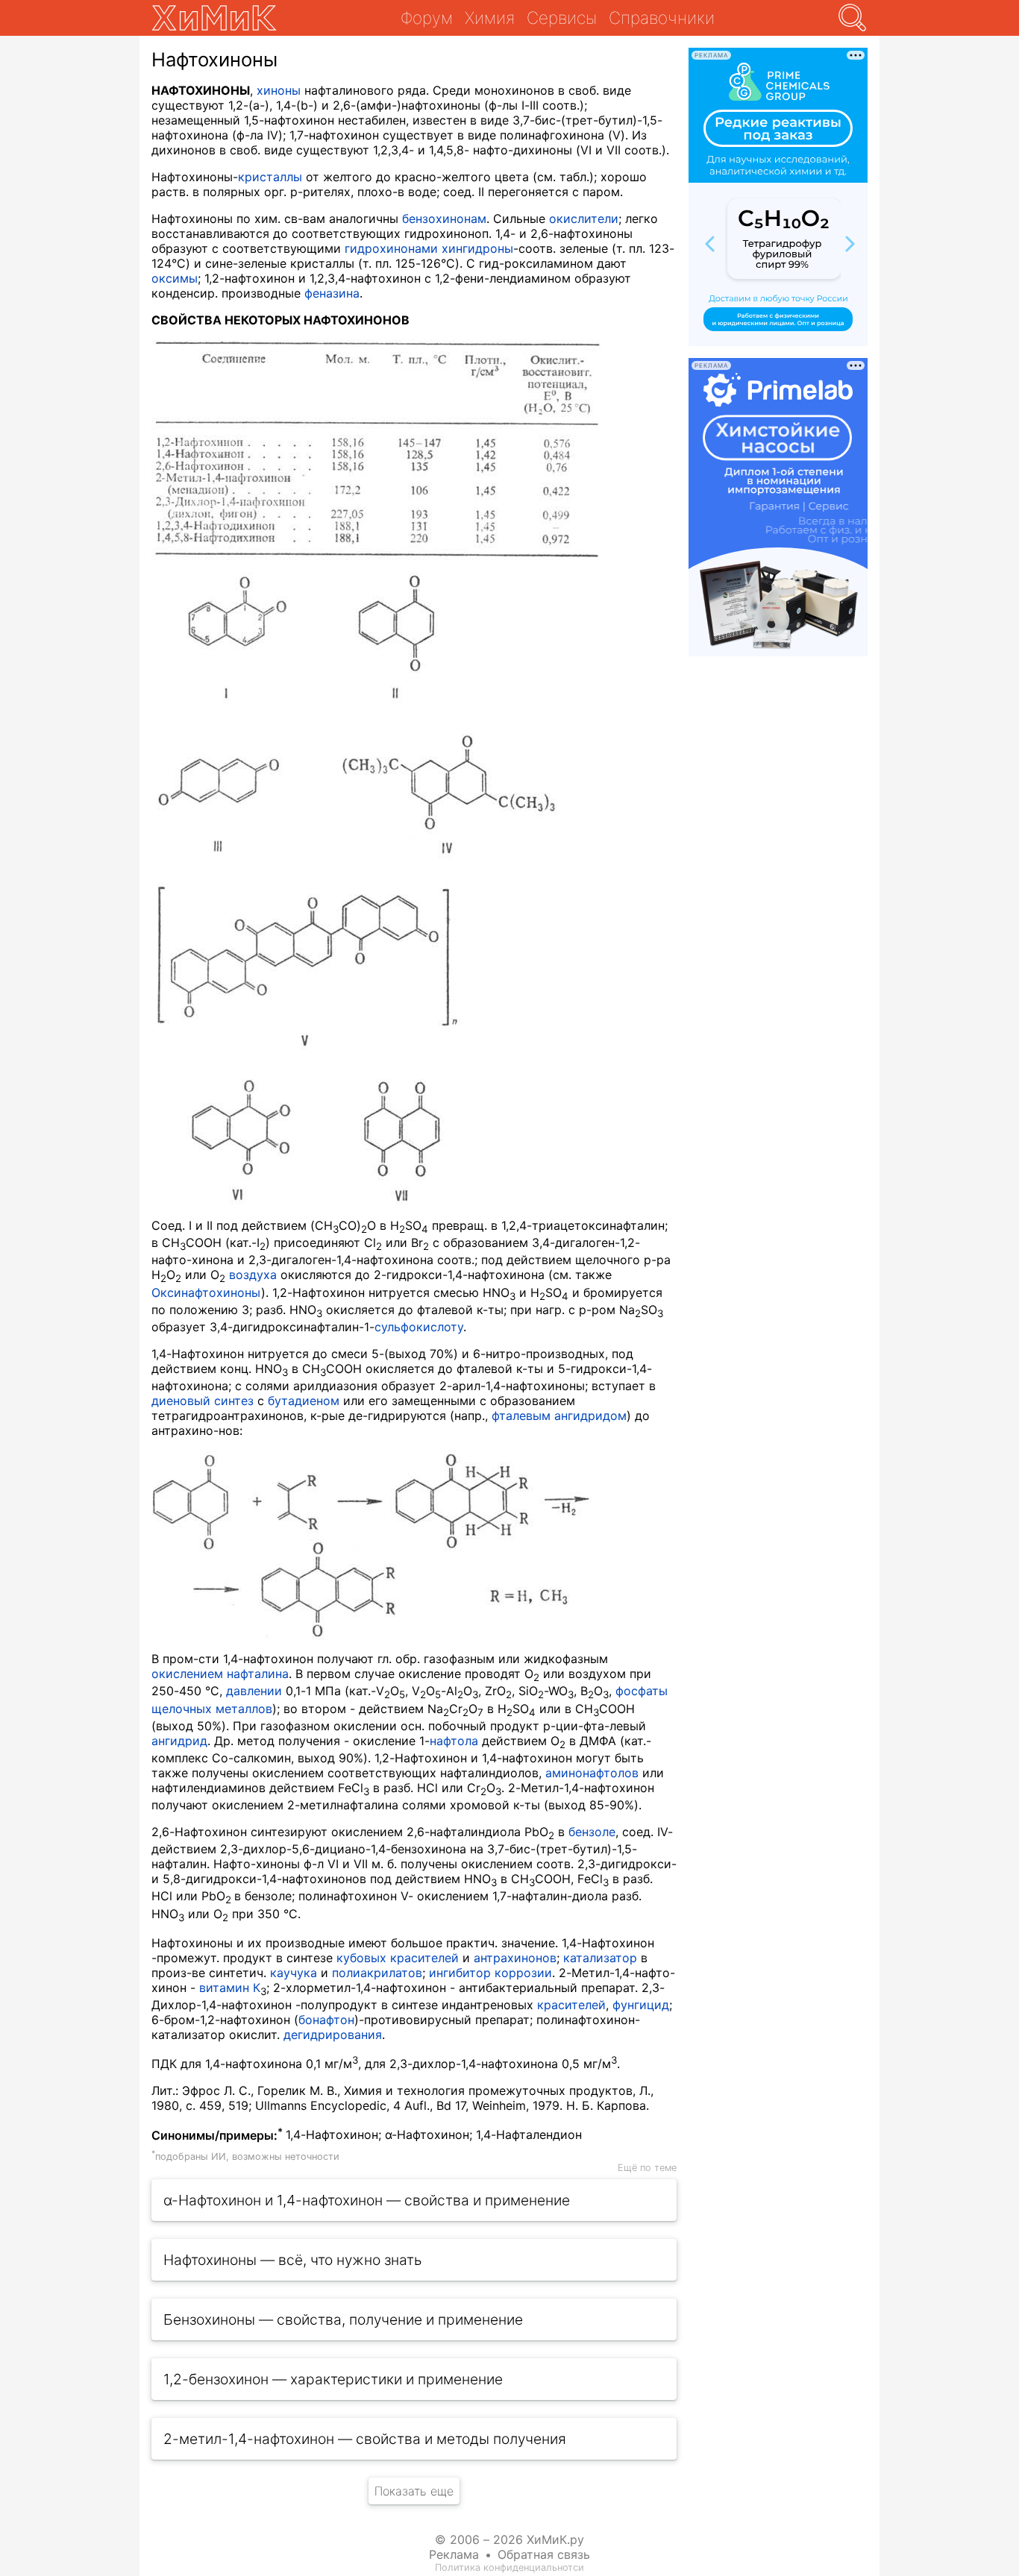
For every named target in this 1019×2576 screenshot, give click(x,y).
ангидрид (179, 1741)
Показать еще (414, 2491)
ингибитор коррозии (490, 1973)
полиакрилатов (377, 1973)
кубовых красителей (398, 1958)
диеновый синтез (203, 1401)
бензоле (592, 1832)
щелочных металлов (212, 1709)
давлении (254, 1691)
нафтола (454, 1741)
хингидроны (477, 248)
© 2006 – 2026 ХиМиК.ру (509, 2539)
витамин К (230, 1988)
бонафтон (326, 2020)
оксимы (175, 278)
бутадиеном (304, 1401)
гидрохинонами (391, 248)
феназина (332, 293)
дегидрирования (333, 2035)
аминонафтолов (592, 1773)
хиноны (279, 90)
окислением (187, 1674)
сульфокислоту (419, 1327)
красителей (571, 2005)
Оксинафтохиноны (206, 1292)
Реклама (454, 2554)
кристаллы (270, 177)
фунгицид (641, 2005)
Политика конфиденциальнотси (509, 2567)
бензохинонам (444, 219)
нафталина (258, 1674)
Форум (427, 18)
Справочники (662, 18)
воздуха (253, 1275)
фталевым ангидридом (559, 1416)
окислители (584, 219)
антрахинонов (515, 1958)
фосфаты (642, 1691)
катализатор (600, 1958)
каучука (294, 1973)
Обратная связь (544, 2554)
